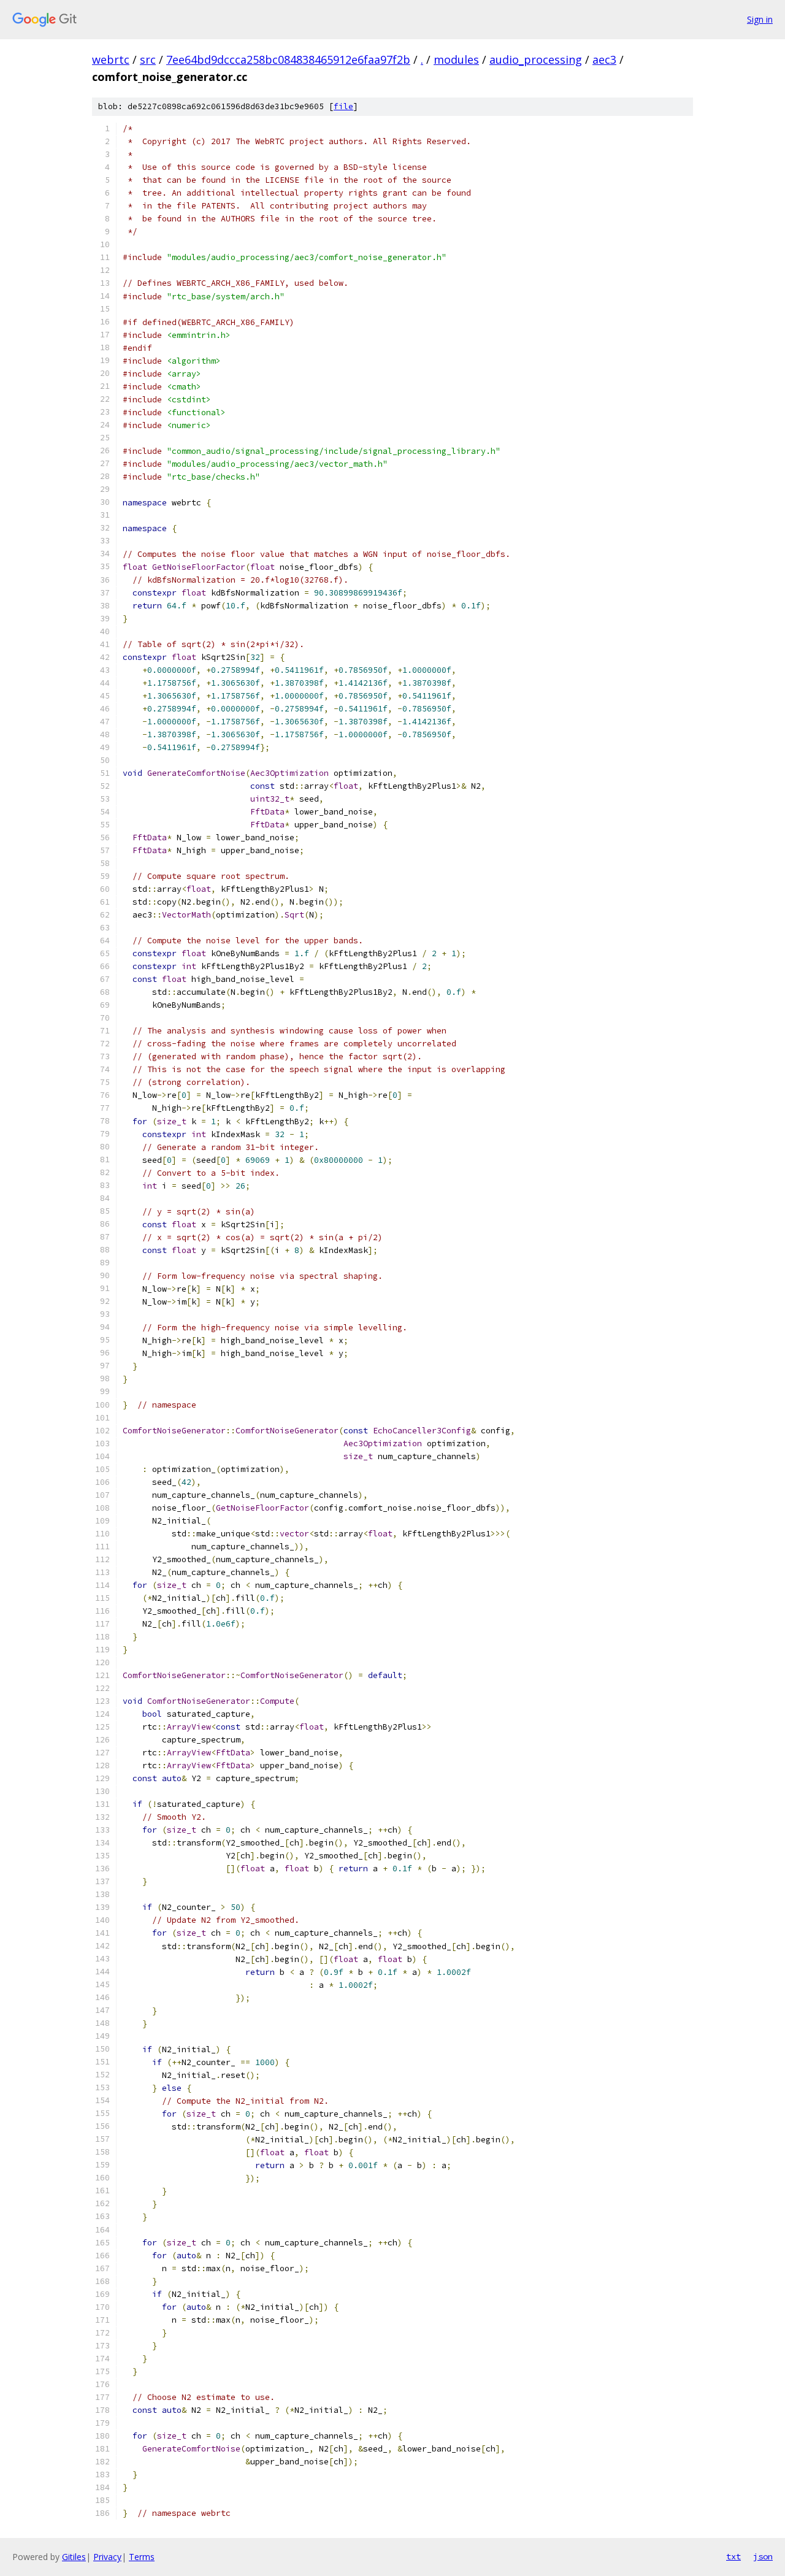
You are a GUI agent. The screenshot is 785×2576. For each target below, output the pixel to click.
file (343, 106)
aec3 (604, 59)
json (763, 2556)
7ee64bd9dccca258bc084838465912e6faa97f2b (288, 59)
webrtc (111, 59)
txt (733, 2556)
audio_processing (536, 59)
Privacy (107, 2557)
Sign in (760, 19)
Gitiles (74, 2557)
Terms (142, 2557)
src (148, 59)
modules (456, 59)
